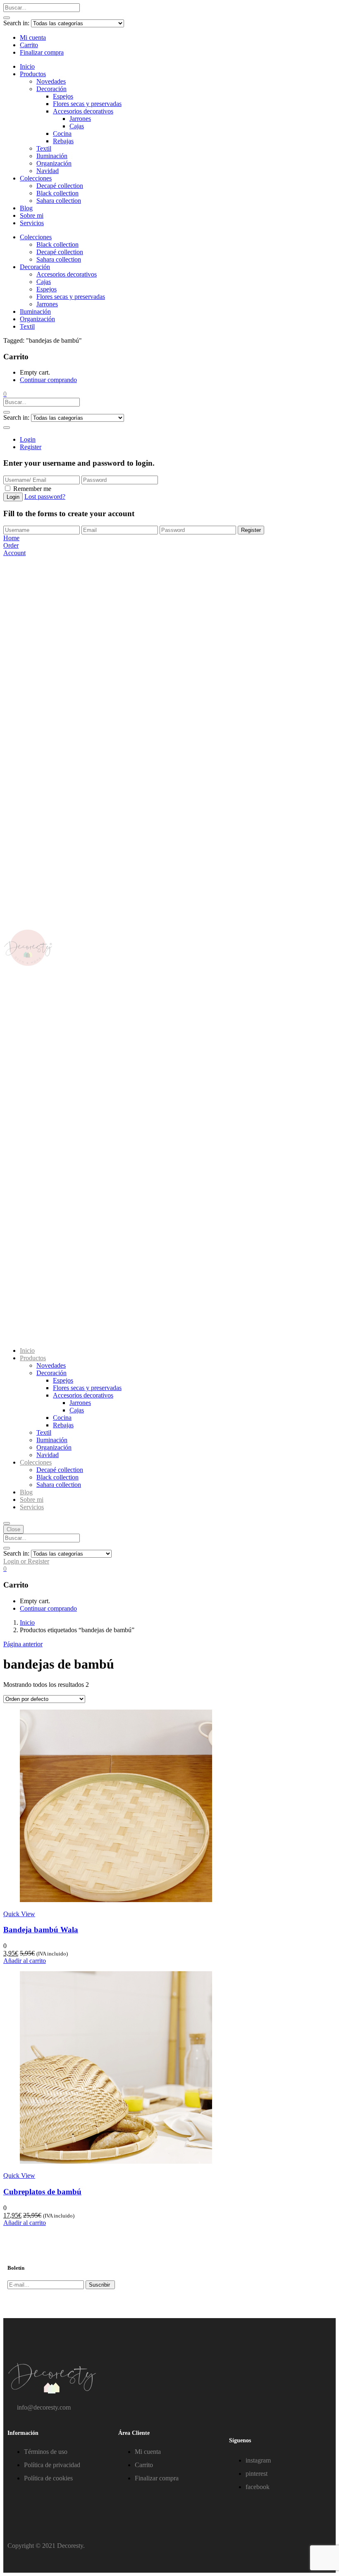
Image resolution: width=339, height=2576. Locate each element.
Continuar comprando (48, 380)
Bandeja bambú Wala (41, 1930)
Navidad (48, 171)
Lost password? (45, 497)
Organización (54, 163)
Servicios (32, 223)
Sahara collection (59, 201)
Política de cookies (48, 2478)
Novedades (51, 81)
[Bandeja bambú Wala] (116, 1900)
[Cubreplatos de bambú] (116, 2161)
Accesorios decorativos (83, 111)
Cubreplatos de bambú (42, 2192)
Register (31, 447)
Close (13, 1529)
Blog (26, 208)
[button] (5, 394)
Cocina (62, 133)
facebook (258, 2487)
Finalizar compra (42, 52)
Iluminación (52, 156)
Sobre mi (32, 215)
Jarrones (80, 119)
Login (28, 439)
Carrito (29, 45)
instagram (258, 2460)
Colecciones (36, 178)
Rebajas (63, 141)
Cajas (77, 126)
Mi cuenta (33, 37)
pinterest (257, 2474)
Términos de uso (46, 2452)
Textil (44, 148)
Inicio (27, 66)
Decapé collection (60, 186)
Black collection (57, 193)
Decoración (51, 89)
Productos (33, 74)
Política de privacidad (52, 2465)
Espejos (63, 96)
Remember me (32, 489)
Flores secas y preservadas (87, 104)
